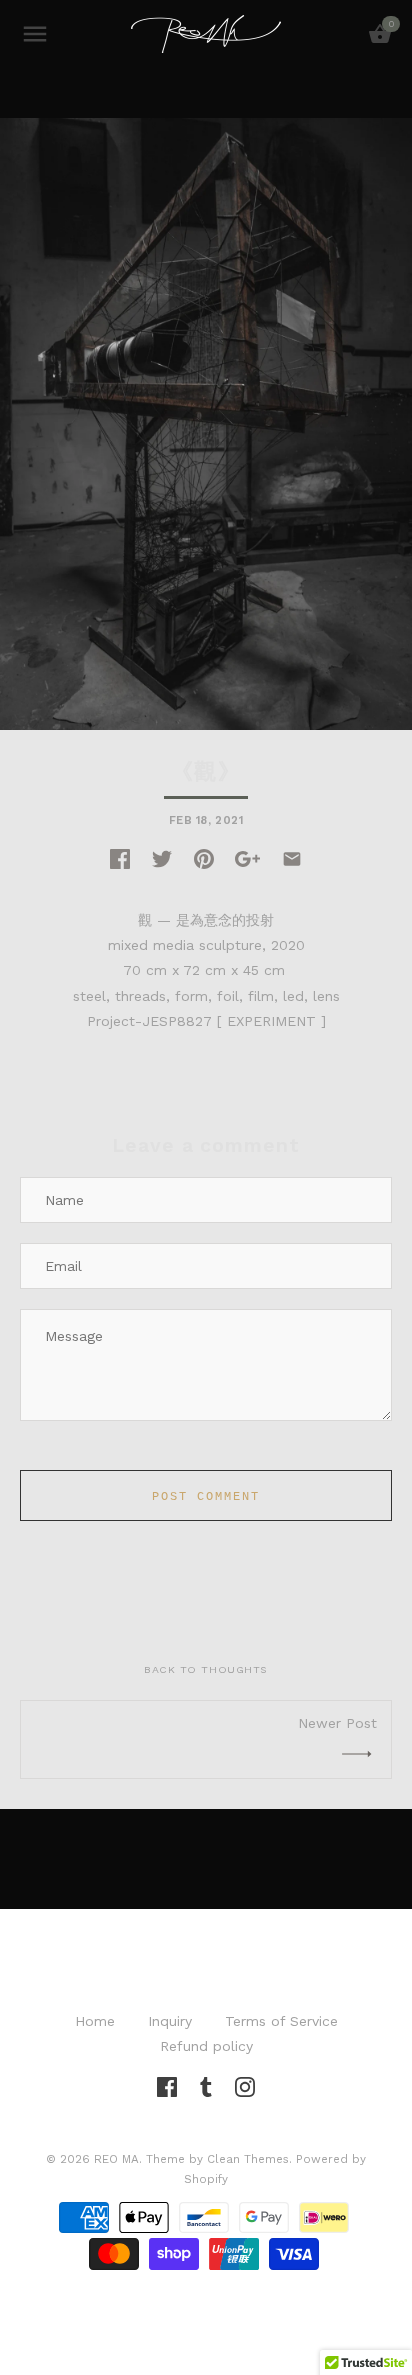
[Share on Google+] (247, 858)
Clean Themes (248, 2159)
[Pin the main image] (204, 858)
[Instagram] (245, 2085)
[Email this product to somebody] (292, 858)
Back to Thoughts (205, 1669)
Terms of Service (281, 2021)
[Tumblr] (206, 2085)
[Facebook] (167, 2085)
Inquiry (170, 2021)
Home (95, 2021)
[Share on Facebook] (120, 858)
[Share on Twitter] (162, 858)
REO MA (116, 2159)
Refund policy (206, 2046)
